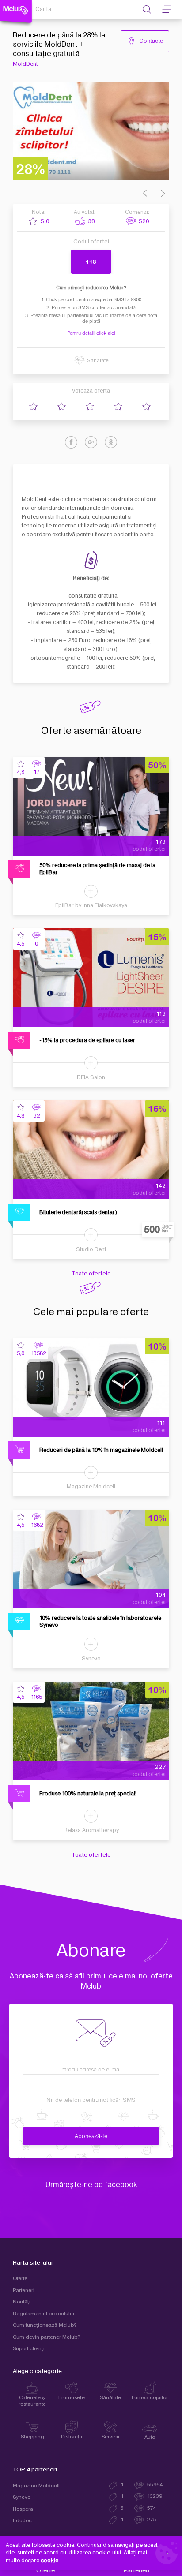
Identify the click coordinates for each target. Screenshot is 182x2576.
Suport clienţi (29, 2349)
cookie (49, 2561)
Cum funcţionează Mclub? (45, 2325)
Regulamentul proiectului (44, 2314)
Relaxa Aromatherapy (91, 1830)
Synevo (91, 1659)
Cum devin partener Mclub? (47, 2337)
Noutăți (22, 2302)
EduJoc (22, 2521)
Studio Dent (91, 1249)
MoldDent (25, 64)
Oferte (20, 2279)
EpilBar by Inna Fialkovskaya (91, 905)
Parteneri (24, 2290)
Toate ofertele (91, 1274)
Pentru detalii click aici (91, 333)
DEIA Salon (91, 1077)
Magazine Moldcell (91, 1487)
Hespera (23, 2509)
